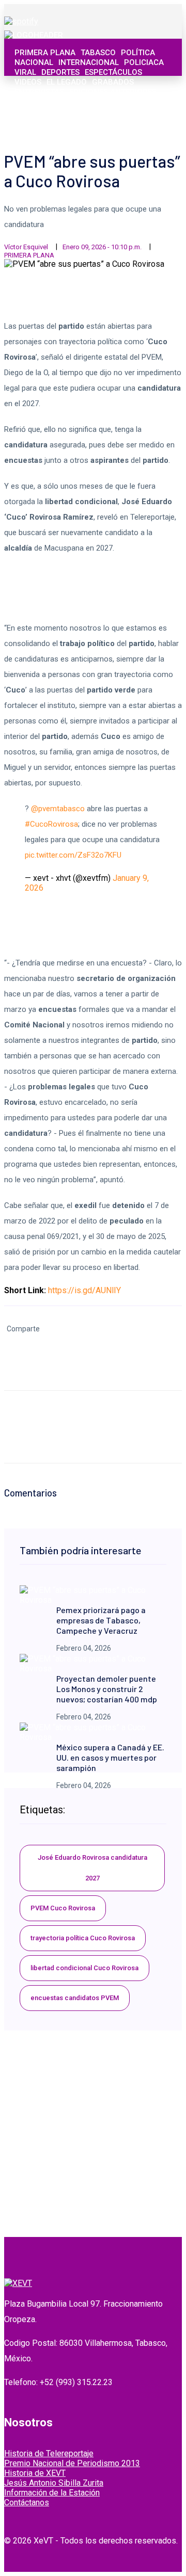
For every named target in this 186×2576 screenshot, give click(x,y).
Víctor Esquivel (26, 247)
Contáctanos (27, 2502)
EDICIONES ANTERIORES (113, 92)
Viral (25, 72)
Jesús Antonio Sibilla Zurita (54, 2483)
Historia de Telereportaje (49, 2453)
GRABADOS (113, 82)
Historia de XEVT (35, 2473)
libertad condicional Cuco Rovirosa (84, 1968)
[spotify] (21, 21)
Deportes (60, 72)
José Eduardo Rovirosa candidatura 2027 (92, 1868)
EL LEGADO (67, 82)
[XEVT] (34, 35)
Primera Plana (45, 53)
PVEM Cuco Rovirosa (63, 1908)
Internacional (89, 62)
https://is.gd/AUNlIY (84, 1290)
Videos (28, 82)
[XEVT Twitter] (126, 123)
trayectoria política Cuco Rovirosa (83, 1938)
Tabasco (98, 53)
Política (138, 53)
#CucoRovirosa (51, 824)
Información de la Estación (52, 2493)
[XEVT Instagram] (137, 123)
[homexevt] (18, 2283)
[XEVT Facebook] (114, 123)
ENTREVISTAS (39, 92)
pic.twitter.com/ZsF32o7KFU (73, 855)
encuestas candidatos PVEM (75, 1998)
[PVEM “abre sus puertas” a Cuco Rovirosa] (93, 1600)
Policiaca (144, 62)
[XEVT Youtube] (148, 123)
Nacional (34, 62)
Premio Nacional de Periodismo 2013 (72, 2463)
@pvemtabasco (58, 809)
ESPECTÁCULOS (113, 72)
